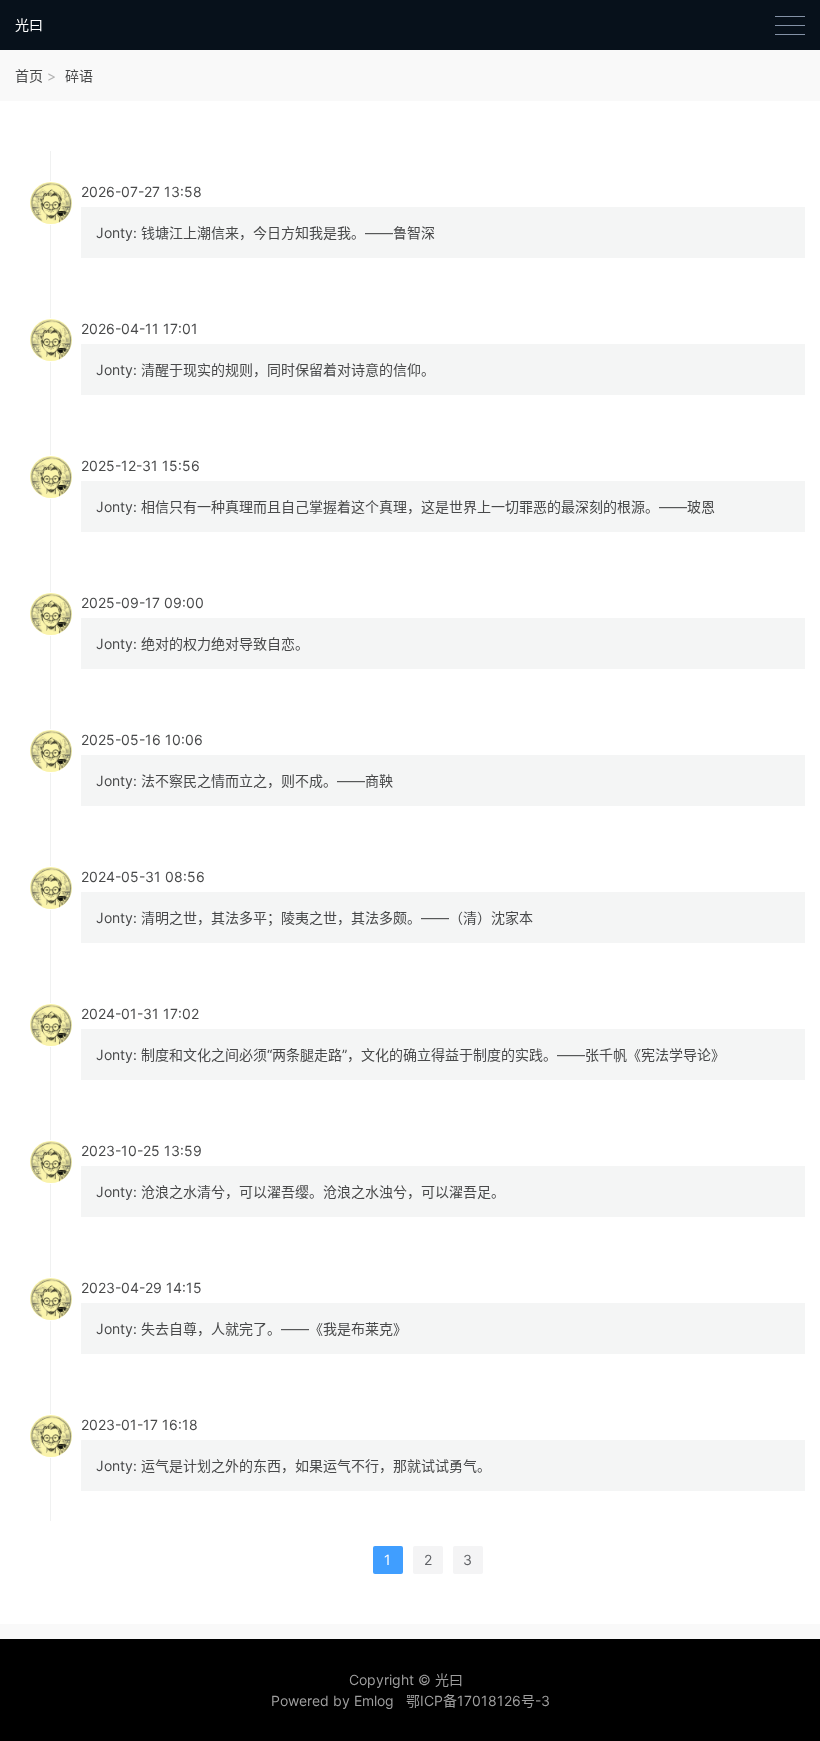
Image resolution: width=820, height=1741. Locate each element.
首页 (29, 75)
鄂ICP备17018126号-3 (478, 1700)
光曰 (29, 24)
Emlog (374, 1700)
